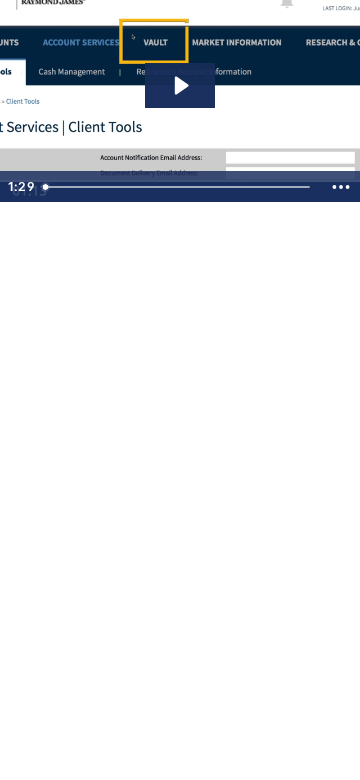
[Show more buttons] (341, 187)
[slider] (178, 187)
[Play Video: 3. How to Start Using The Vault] (180, 85)
